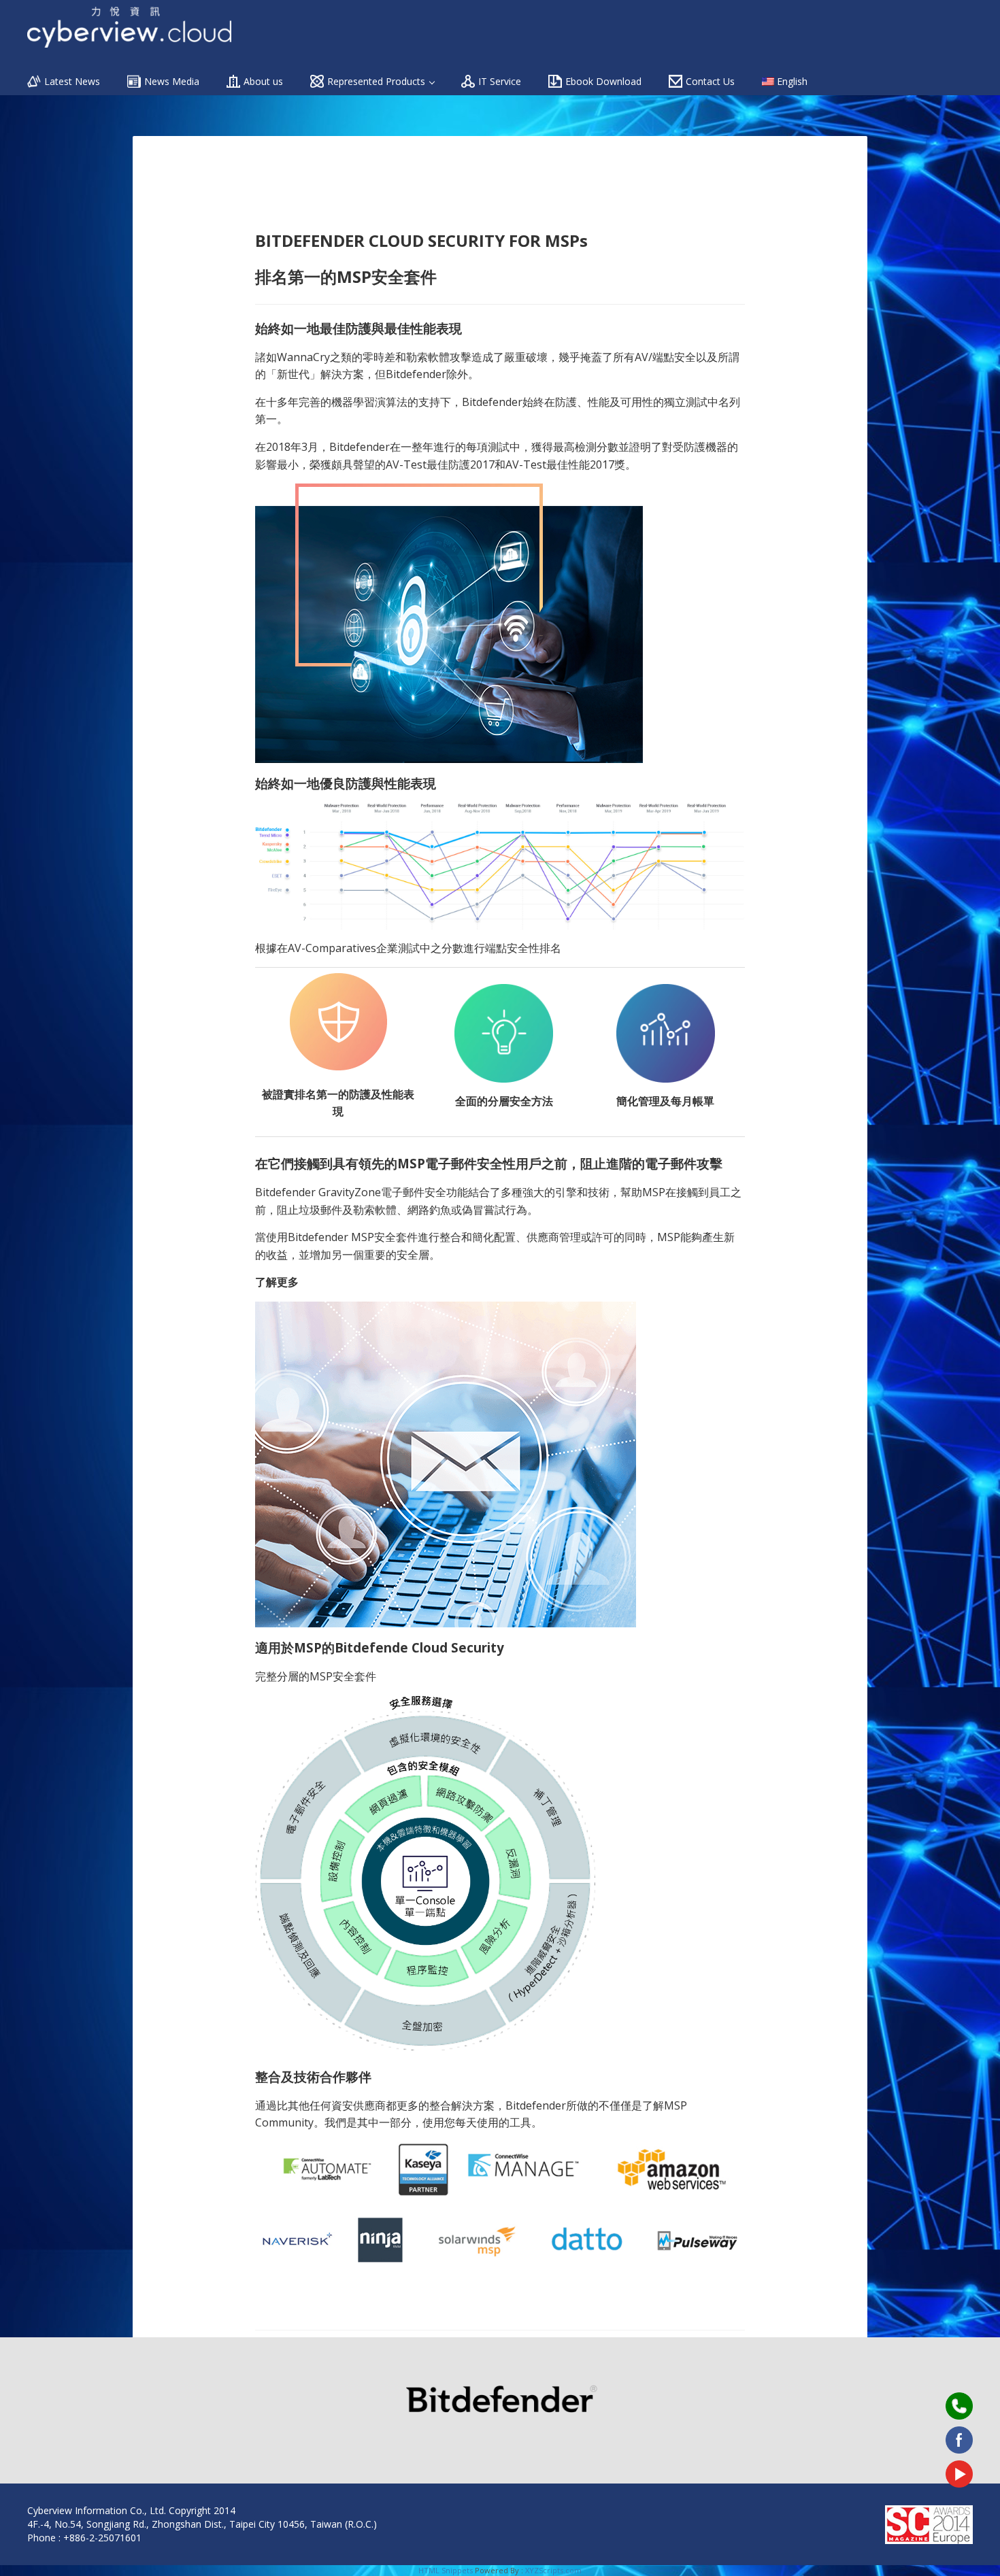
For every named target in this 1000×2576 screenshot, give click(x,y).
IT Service (500, 81)
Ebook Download (603, 81)
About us (263, 81)
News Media (172, 81)
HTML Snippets (446, 2570)
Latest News (72, 81)
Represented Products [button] (378, 81)
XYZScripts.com (553, 2570)
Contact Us (710, 81)
